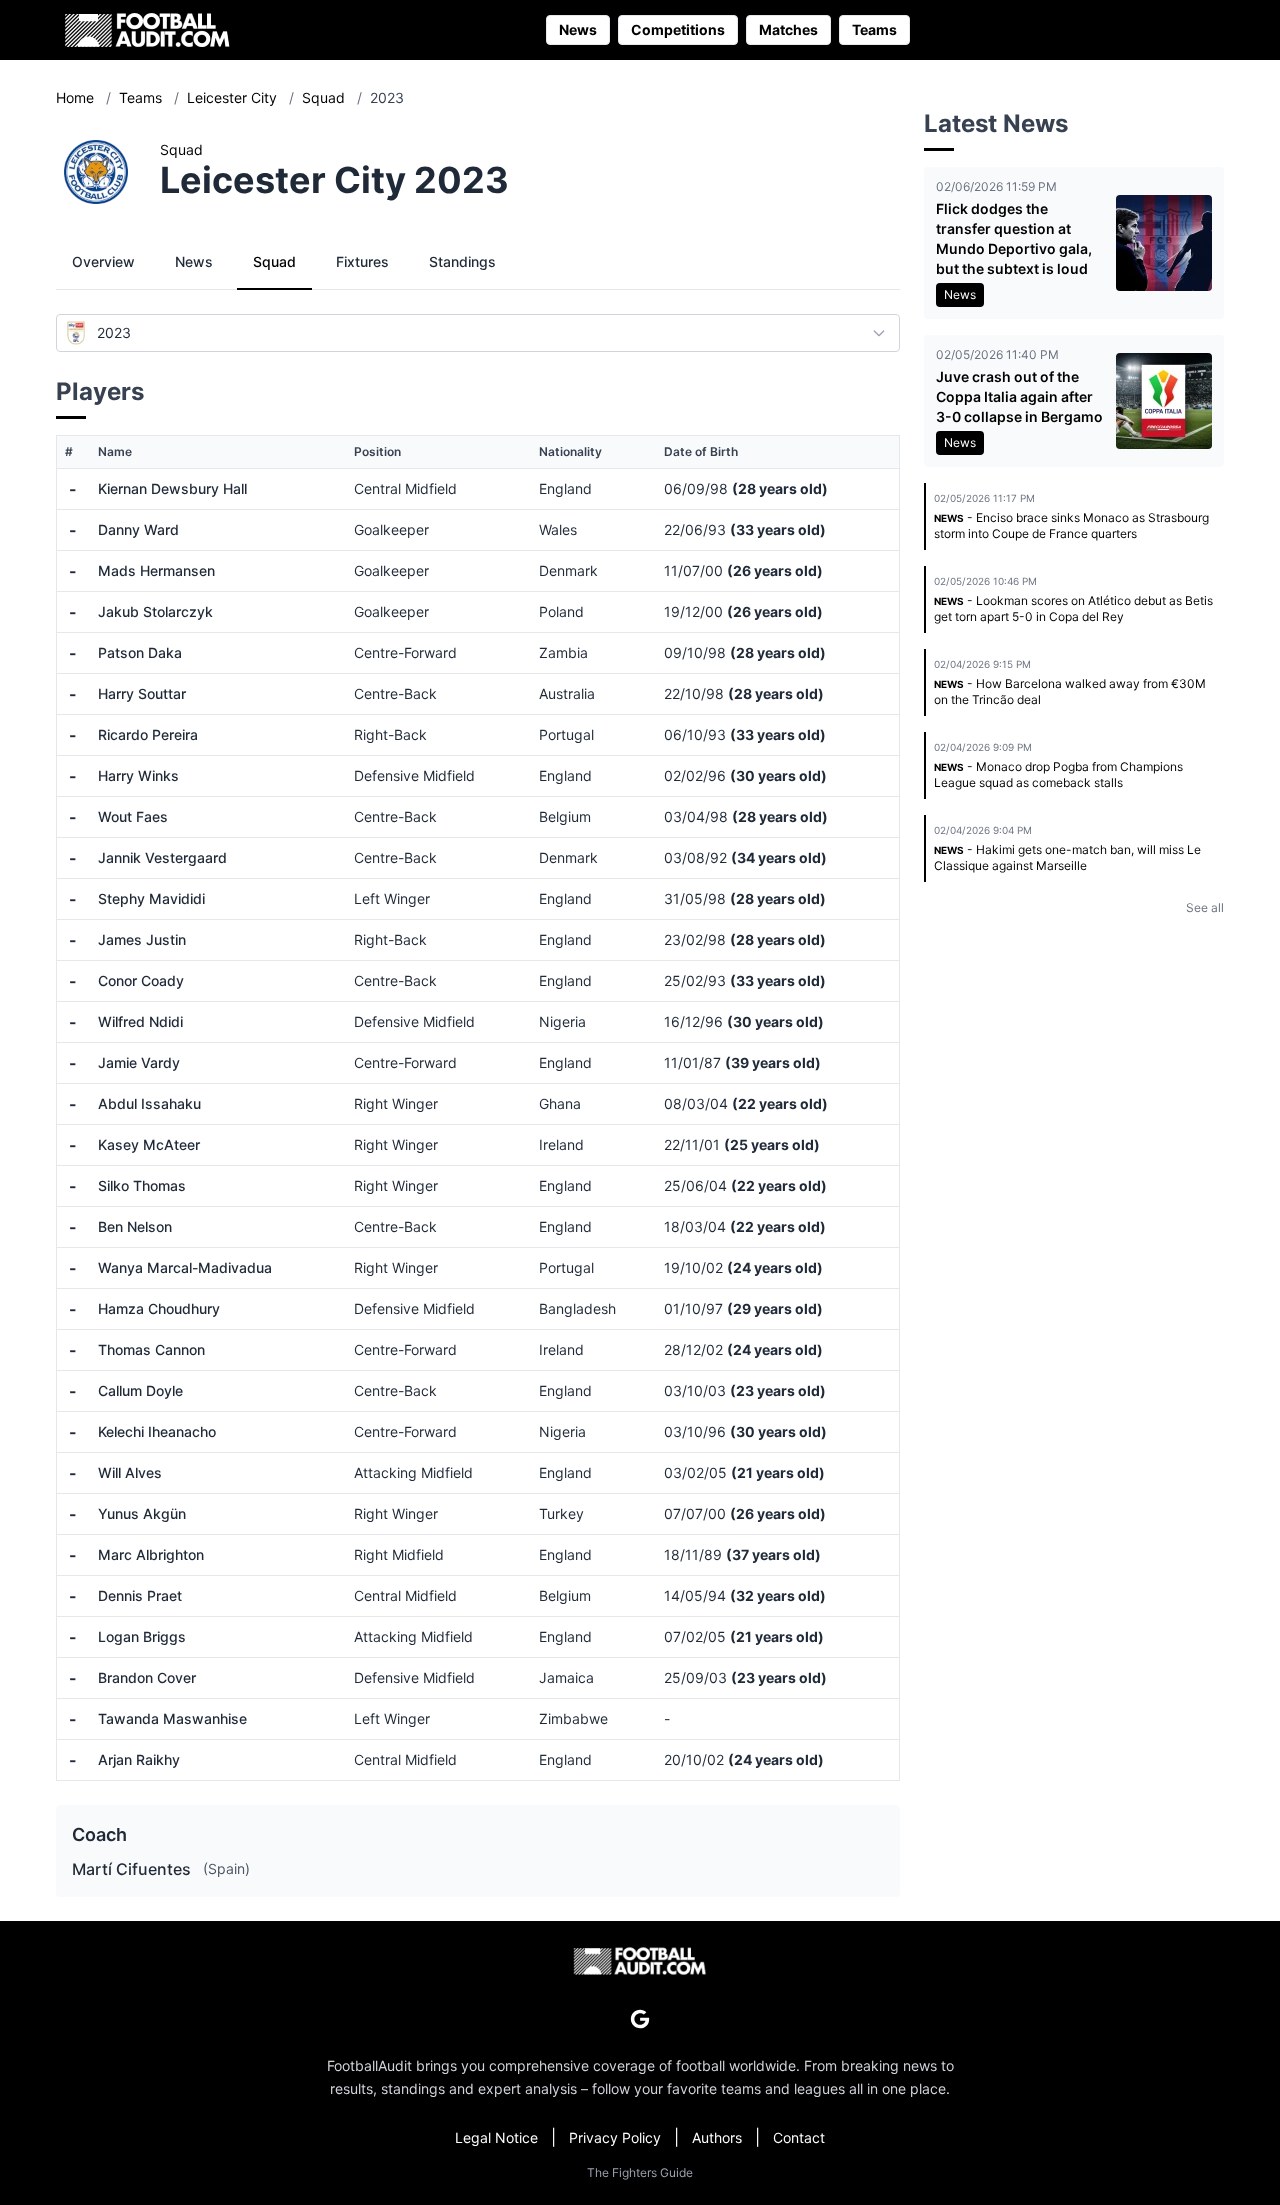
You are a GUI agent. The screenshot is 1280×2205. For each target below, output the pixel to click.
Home (77, 97)
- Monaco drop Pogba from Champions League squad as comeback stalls (1058, 774)
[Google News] (640, 2019)
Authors (717, 2137)
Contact (799, 2137)
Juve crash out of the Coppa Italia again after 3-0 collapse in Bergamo (1019, 396)
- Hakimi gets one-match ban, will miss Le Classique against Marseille (1067, 857)
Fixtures (362, 261)
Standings (462, 261)
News (578, 29)
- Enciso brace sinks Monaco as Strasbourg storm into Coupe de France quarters (1071, 525)
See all (1205, 907)
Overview (103, 261)
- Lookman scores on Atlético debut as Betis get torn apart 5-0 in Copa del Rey (1073, 608)
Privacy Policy (615, 2137)
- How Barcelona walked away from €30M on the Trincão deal (1070, 691)
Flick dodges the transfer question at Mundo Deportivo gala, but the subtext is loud (1014, 238)
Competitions (678, 29)
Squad (325, 97)
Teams (874, 29)
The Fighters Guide (640, 2172)
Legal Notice (496, 2137)
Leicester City (234, 97)
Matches (788, 29)
